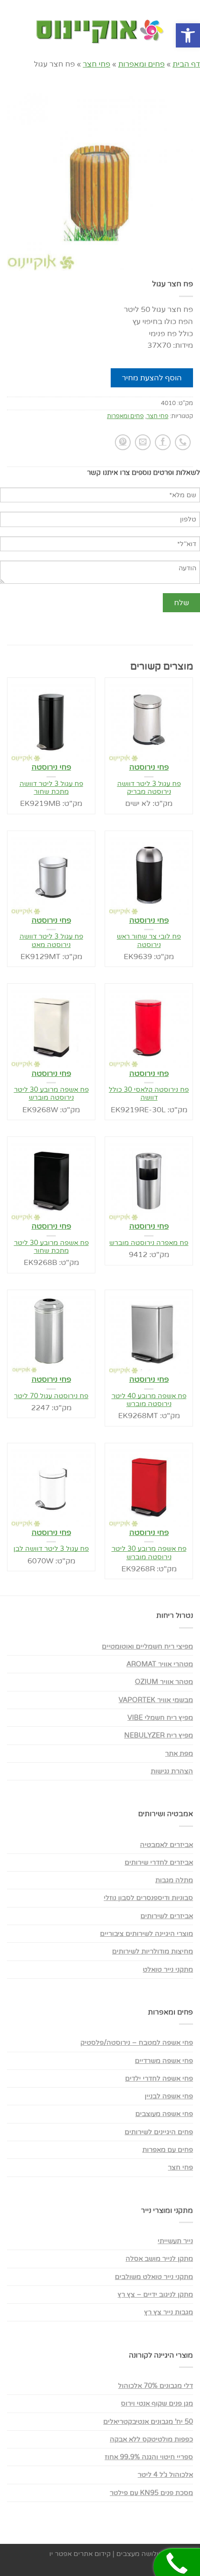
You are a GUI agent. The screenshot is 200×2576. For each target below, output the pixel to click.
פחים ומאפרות (141, 64)
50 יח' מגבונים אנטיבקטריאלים (148, 2422)
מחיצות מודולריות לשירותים (153, 1951)
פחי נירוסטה (51, 767)
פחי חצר (97, 64)
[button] (188, 35)
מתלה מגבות (174, 1880)
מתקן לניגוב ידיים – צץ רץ (155, 2295)
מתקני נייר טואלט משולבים (154, 2277)
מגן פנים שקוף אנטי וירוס (157, 2404)
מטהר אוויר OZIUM (164, 1682)
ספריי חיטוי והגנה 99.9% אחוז (149, 2457)
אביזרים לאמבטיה (167, 1845)
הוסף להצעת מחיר (170, 108)
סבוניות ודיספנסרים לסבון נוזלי (148, 1898)
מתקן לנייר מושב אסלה (159, 2259)
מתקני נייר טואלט (168, 1970)
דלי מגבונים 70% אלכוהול (156, 2386)
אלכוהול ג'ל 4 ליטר (165, 2475)
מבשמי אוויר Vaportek (156, 1700)
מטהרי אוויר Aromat (160, 1664)
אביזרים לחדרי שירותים (159, 1863)
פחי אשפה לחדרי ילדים (159, 2079)
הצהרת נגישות (172, 1771)
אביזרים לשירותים (167, 1916)
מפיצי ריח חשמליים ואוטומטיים (147, 1646)
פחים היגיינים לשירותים (159, 2132)
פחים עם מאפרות (168, 2150)
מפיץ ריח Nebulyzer (159, 1735)
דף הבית (186, 64)
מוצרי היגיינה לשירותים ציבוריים (147, 1934)
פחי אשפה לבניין (169, 2096)
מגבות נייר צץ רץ (169, 2312)
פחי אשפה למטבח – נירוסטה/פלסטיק (137, 2043)
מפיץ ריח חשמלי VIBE (160, 1718)
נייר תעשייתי (175, 2241)
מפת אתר (179, 1754)
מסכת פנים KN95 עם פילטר (151, 2493)
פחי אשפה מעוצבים (164, 2114)
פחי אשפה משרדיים (164, 2061)
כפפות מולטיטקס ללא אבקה (151, 2439)
